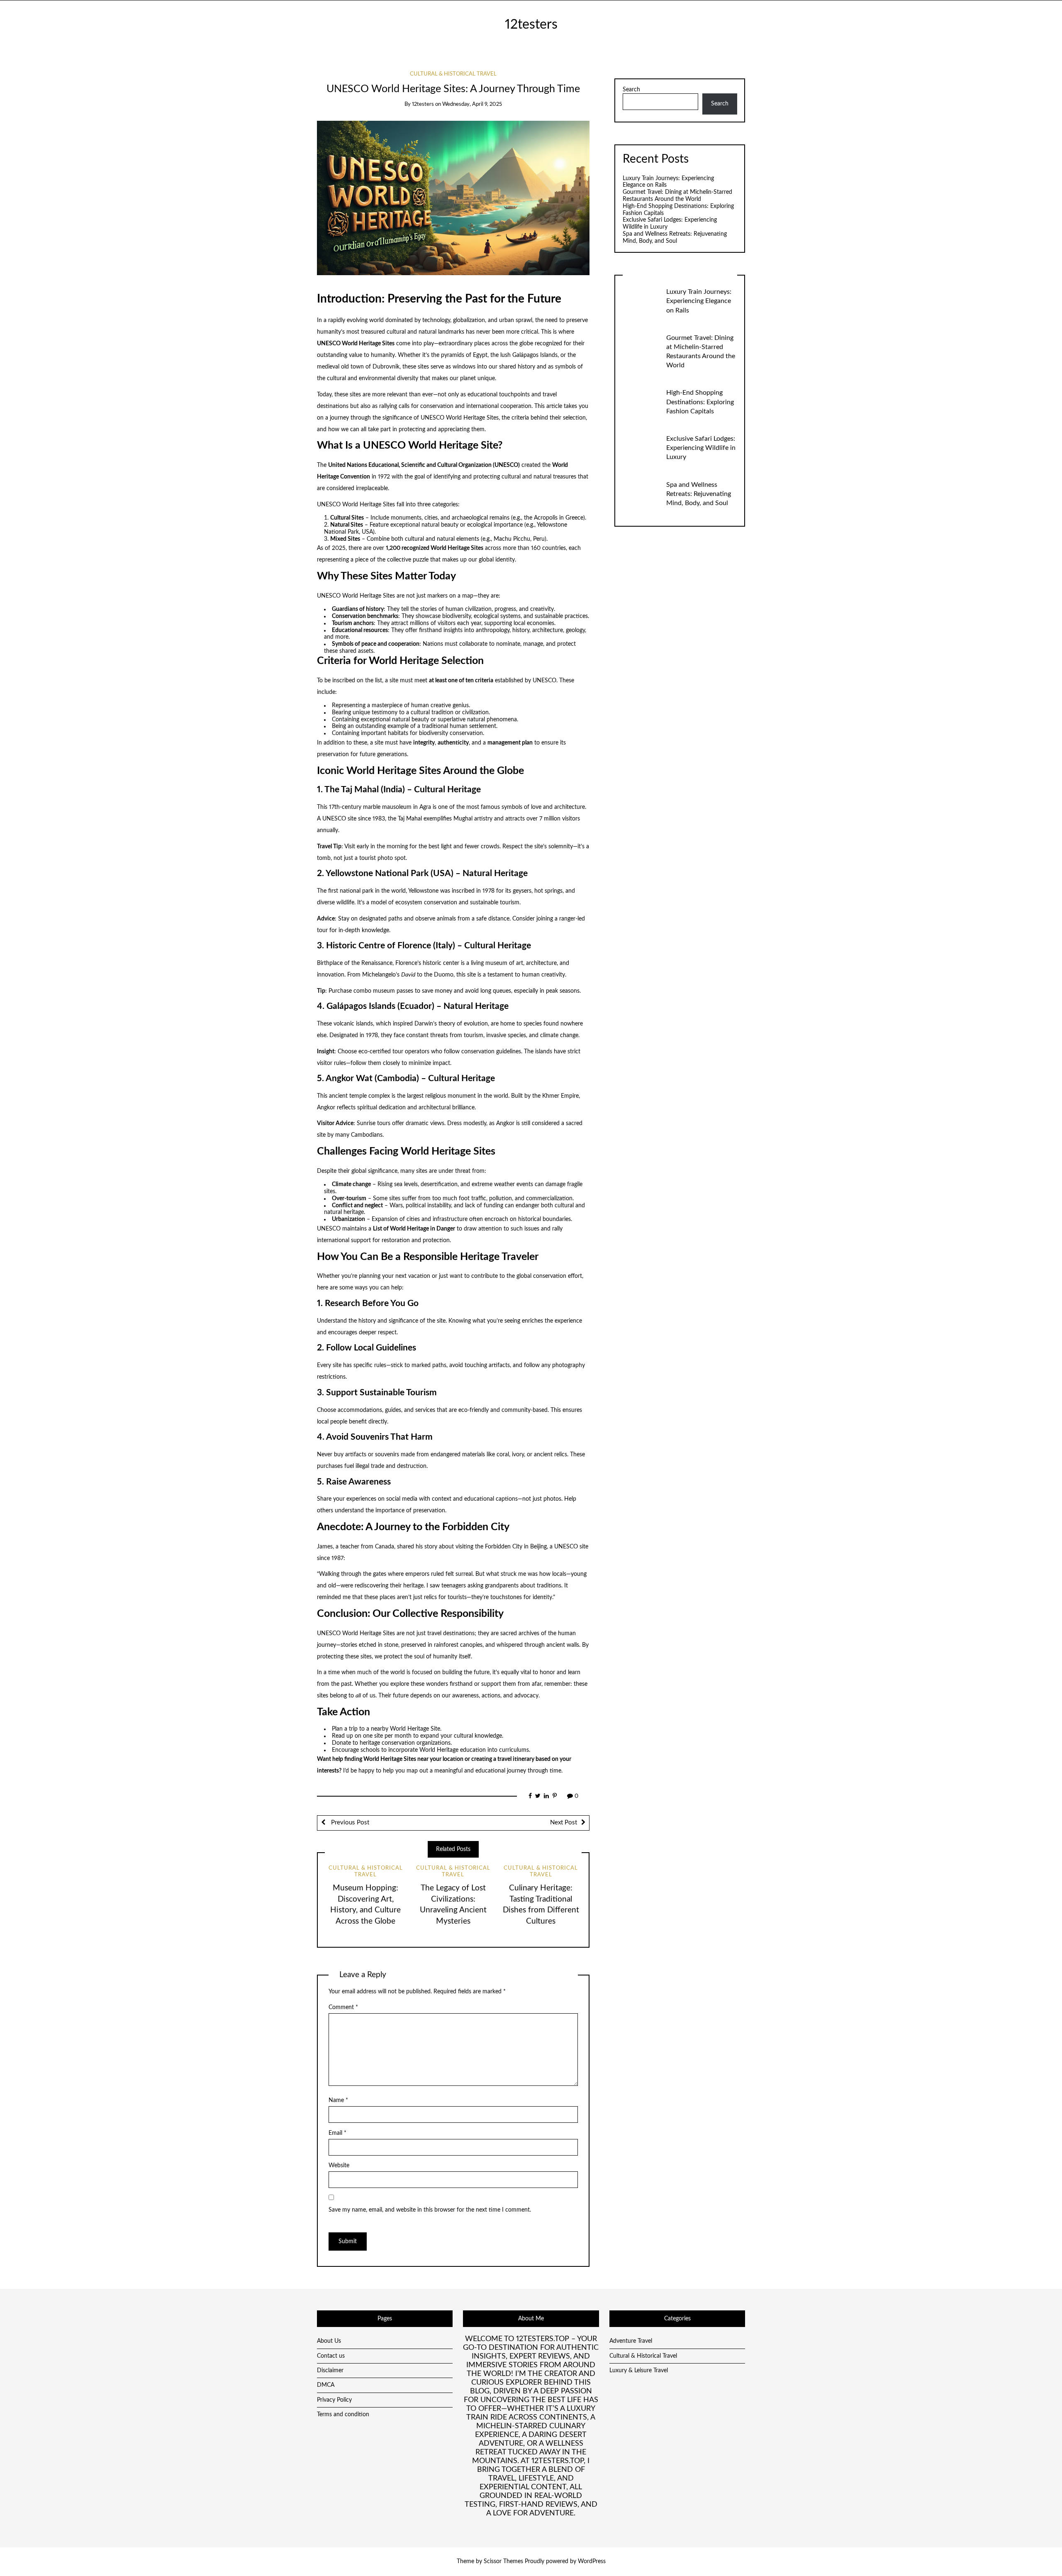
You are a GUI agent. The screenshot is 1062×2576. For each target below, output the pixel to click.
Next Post (564, 1823)
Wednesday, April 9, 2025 (472, 104)
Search (631, 90)
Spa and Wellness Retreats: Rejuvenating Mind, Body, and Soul (699, 494)
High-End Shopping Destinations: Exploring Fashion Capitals (700, 402)
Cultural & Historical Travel (453, 74)
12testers (531, 25)
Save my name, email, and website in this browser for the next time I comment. (430, 2210)
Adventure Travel (631, 2341)
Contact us (331, 2356)
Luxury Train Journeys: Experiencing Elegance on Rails (699, 301)
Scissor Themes (503, 2561)
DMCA (326, 2385)
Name (338, 2100)
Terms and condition (343, 2415)
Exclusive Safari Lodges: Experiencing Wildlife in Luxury (701, 448)
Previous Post (349, 1823)
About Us (329, 2341)
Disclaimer (330, 2371)
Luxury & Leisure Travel (639, 2371)
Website (339, 2166)
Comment (343, 2007)
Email (337, 2133)
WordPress (592, 2561)
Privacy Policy (334, 2400)
